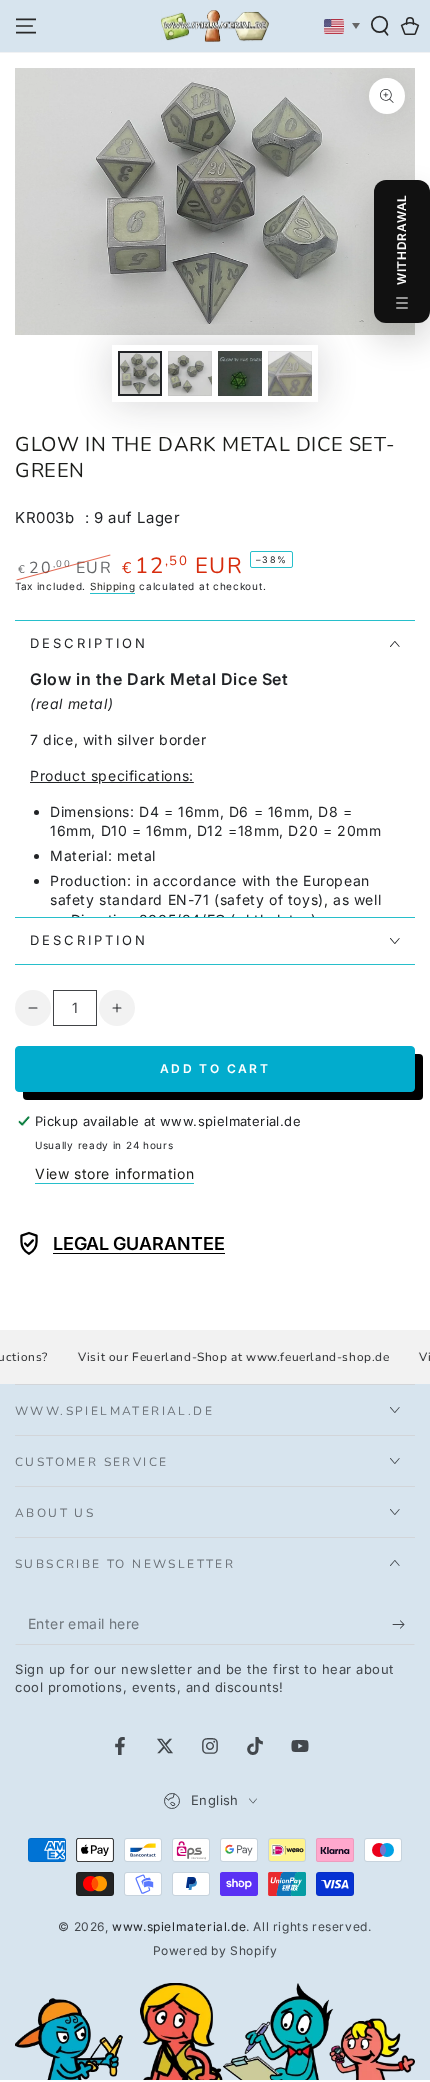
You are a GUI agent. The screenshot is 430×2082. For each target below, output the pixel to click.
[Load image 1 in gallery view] (140, 373)
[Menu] (26, 26)
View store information (114, 1173)
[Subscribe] (403, 1625)
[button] (380, 26)
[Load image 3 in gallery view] (240, 373)
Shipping (113, 586)
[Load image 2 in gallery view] (190, 373)
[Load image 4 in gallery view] (290, 373)
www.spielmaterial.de (179, 1926)
